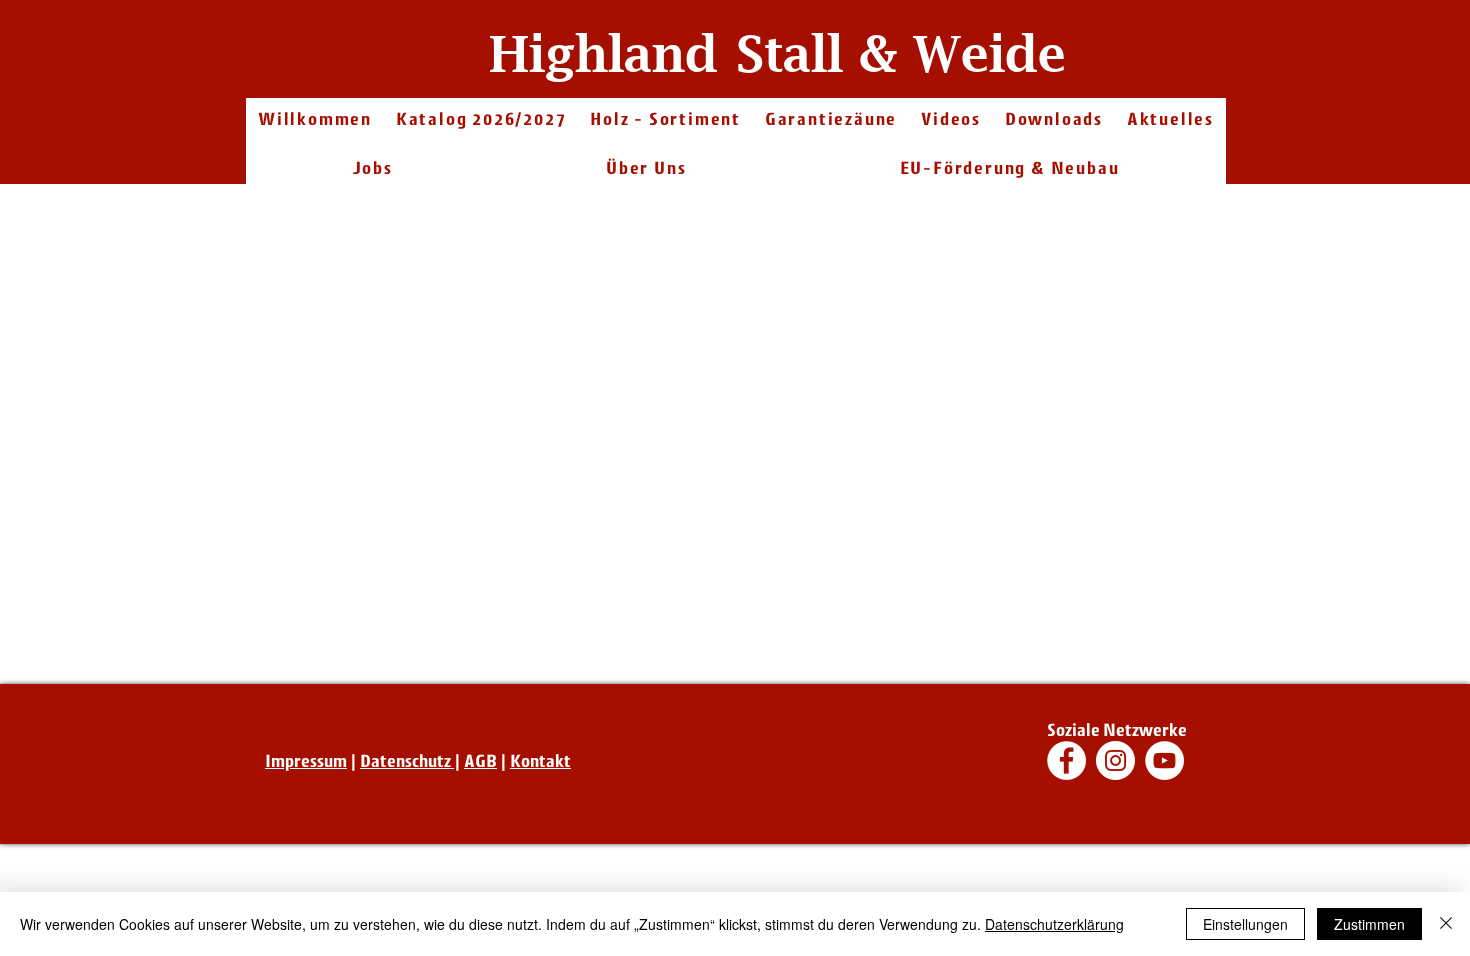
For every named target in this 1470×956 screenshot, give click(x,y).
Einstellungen (1245, 924)
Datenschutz (407, 760)
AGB (480, 760)
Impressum (306, 760)
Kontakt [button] (540, 760)
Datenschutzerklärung (1054, 924)
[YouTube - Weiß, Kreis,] (1164, 760)
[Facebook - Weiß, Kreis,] (1066, 760)
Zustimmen (1369, 924)
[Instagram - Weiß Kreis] (1115, 760)
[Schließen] (1446, 924)
